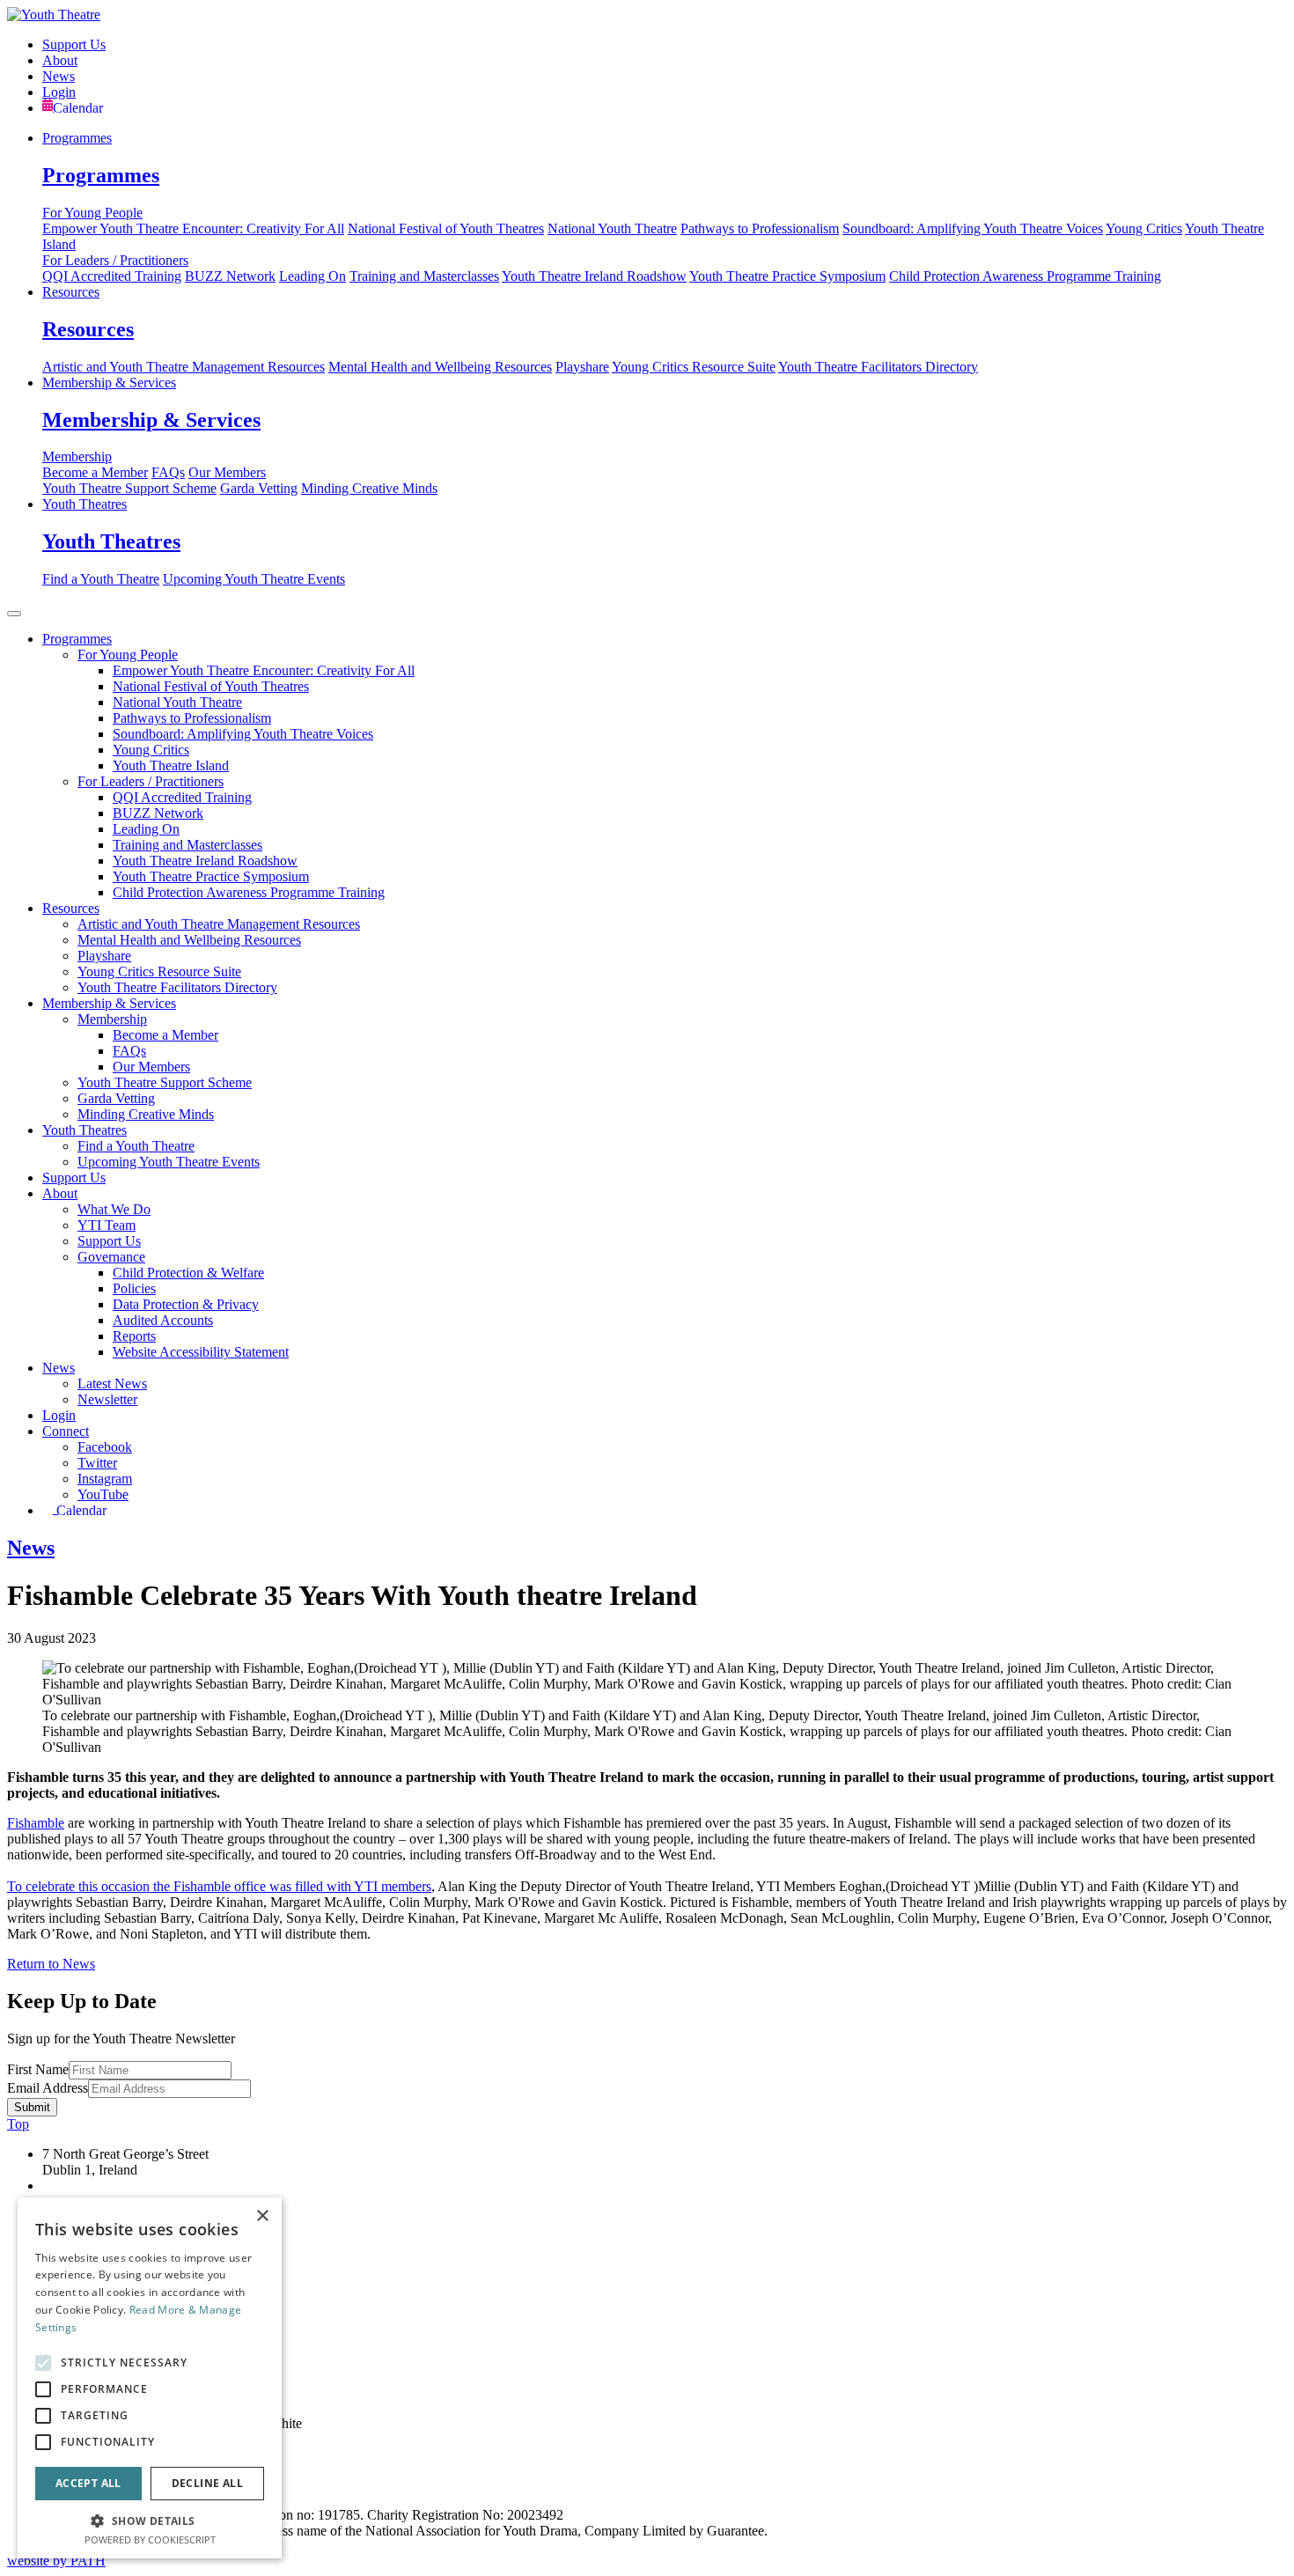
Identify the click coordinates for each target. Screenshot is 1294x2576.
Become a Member (95, 472)
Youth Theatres (85, 504)
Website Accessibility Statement (201, 1352)
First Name (38, 2069)
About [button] (60, 1193)
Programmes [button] (77, 639)
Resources (71, 292)
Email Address (48, 2088)
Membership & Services (109, 383)
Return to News (51, 1964)
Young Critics (1144, 228)
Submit (32, 2107)
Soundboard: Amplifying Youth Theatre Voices (973, 228)
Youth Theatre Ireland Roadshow (594, 276)
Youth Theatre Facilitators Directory (878, 367)
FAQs (168, 472)
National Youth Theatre (612, 228)
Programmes (77, 138)
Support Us (74, 44)
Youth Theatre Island (171, 765)
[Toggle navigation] (14, 614)
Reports (134, 1336)
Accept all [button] (88, 2483)
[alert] (150, 2378)
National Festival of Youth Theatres (446, 228)
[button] (150, 2520)
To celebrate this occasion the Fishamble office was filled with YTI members (219, 1886)
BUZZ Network (230, 276)
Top (18, 2124)
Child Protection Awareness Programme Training (1025, 276)
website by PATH (56, 2561)
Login (59, 92)
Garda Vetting (259, 488)
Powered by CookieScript (150, 2539)
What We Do (114, 1209)
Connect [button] (66, 1431)
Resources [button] (71, 908)
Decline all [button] (207, 2483)
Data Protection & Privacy (186, 1304)
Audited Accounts (163, 1320)
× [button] (262, 2216)
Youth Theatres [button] (85, 1130)
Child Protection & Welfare (188, 1273)
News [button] (59, 1368)
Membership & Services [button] (109, 1003)
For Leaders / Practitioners (115, 260)
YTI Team (107, 1225)
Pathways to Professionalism (760, 228)
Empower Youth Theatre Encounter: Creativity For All (193, 228)
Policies (134, 1288)
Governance (111, 1257)
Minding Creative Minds (369, 488)
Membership (77, 456)
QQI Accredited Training (112, 276)
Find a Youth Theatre (101, 579)
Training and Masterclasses (424, 276)
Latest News (112, 1384)
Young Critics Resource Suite (694, 367)
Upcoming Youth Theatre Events (254, 579)
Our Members (227, 472)
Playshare (582, 367)
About (60, 60)
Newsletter (107, 1399)
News (59, 76)
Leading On (312, 276)
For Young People (92, 213)
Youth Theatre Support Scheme (129, 488)
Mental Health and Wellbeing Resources (440, 367)
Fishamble (36, 1823)
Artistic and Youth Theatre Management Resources (184, 367)
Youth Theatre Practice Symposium (787, 276)
